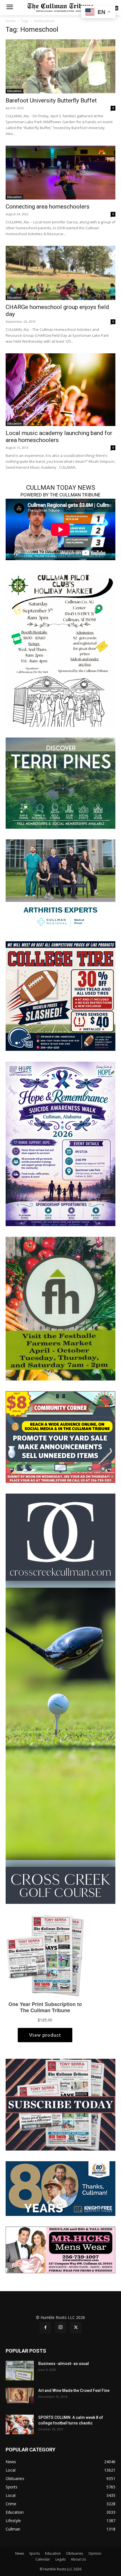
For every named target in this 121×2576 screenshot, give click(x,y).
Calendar (43, 2559)
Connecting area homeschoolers (48, 207)
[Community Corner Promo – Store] (60, 1436)
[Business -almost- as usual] (20, 2371)
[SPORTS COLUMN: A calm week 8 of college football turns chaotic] (20, 2424)
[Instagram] (60, 2327)
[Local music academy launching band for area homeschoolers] (60, 390)
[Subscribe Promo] (60, 2104)
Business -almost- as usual (64, 2364)
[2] (60, 884)
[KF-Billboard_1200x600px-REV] (60, 2188)
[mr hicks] (60, 2249)
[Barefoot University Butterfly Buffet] (60, 66)
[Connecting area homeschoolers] (60, 173)
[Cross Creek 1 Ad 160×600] (60, 1698)
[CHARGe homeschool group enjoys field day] (60, 273)
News (20, 2553)
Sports (34, 2553)
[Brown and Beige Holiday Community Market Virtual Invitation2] (60, 649)
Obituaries (75, 2553)
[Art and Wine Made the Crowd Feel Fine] (20, 2396)
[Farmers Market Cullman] (60, 1308)
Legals (60, 2559)
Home (11, 21)
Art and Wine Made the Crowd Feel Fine (74, 2390)
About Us (78, 2559)
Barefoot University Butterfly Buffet (52, 100)
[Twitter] (76, 2328)
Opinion (95, 2553)
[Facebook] (45, 2328)
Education (14, 91)
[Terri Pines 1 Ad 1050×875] (60, 783)
